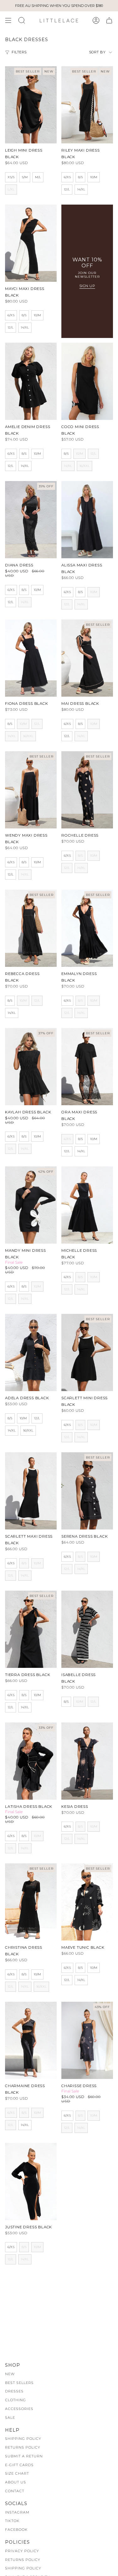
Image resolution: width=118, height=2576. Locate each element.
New (10, 2374)
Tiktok (12, 2521)
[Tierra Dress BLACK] (31, 1629)
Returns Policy (23, 2447)
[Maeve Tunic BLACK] (87, 1902)
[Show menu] (8, 20)
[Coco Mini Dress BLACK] (87, 381)
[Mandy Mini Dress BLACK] (31, 1205)
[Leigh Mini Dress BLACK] (31, 105)
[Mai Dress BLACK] (87, 658)
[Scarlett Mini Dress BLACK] (87, 1352)
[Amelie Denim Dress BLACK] (31, 381)
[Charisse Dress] (87, 2040)
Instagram (17, 2512)
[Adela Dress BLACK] (31, 1352)
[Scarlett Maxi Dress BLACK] (31, 1491)
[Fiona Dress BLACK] (31, 658)
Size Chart (17, 2473)
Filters (19, 52)
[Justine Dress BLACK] (31, 2182)
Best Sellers (19, 2383)
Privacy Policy (22, 2551)
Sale (10, 2418)
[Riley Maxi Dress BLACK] (87, 105)
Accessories (19, 2409)
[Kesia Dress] (87, 1761)
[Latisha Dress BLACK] (31, 1761)
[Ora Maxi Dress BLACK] (87, 1067)
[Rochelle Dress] (87, 790)
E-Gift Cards (19, 2465)
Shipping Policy (23, 2439)
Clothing (16, 2400)
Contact (15, 2491)
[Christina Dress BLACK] (31, 1902)
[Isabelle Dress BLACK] (87, 1629)
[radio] (11, 177)
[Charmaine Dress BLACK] (31, 2040)
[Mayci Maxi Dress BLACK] (31, 243)
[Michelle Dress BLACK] (87, 1205)
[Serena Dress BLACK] (87, 1491)
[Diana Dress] (31, 520)
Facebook (16, 2530)
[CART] (109, 20)
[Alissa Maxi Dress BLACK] (87, 520)
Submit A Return (24, 2456)
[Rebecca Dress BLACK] (31, 928)
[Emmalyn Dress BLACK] (87, 928)
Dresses (14, 2391)
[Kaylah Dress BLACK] (31, 1067)
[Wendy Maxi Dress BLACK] (31, 790)
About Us (16, 2482)
